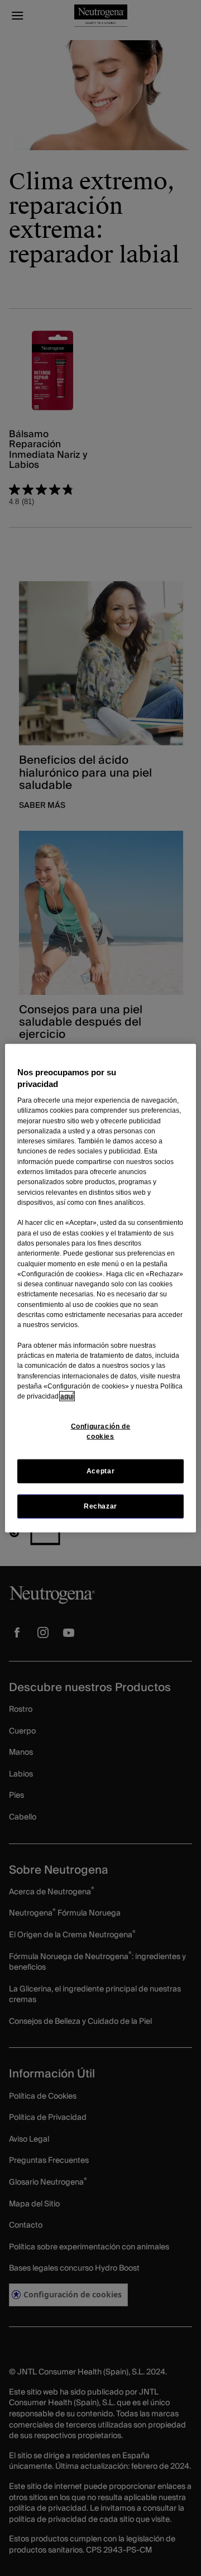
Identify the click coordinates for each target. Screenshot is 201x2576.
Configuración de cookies (101, 1431)
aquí (67, 1396)
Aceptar (100, 1471)
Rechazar (100, 1506)
